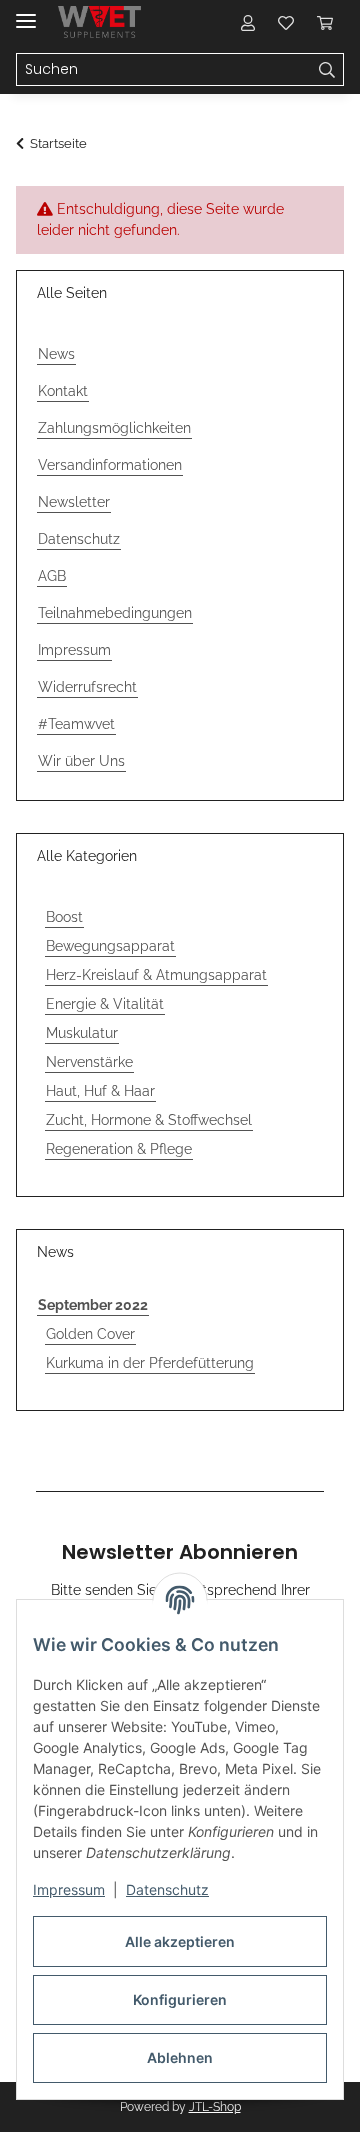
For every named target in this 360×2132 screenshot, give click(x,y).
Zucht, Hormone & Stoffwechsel (149, 1120)
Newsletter (74, 502)
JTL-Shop (215, 2107)
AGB (52, 576)
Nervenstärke (89, 1062)
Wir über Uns (81, 761)
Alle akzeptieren (180, 1941)
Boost (64, 917)
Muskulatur (82, 1033)
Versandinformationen (110, 465)
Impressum (69, 1889)
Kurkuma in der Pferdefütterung (150, 1363)
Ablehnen (180, 2057)
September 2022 (93, 1305)
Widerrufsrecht (87, 687)
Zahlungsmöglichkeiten (114, 428)
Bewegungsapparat (110, 946)
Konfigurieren (180, 1999)
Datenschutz (167, 1889)
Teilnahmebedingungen (115, 613)
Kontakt (63, 391)
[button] (248, 22)
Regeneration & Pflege (119, 1149)
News (56, 354)
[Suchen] (327, 70)
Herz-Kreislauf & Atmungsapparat (156, 975)
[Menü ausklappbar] (26, 12)
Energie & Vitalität (105, 1004)
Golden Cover (90, 1334)
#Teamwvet (76, 724)
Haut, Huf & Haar (100, 1091)
